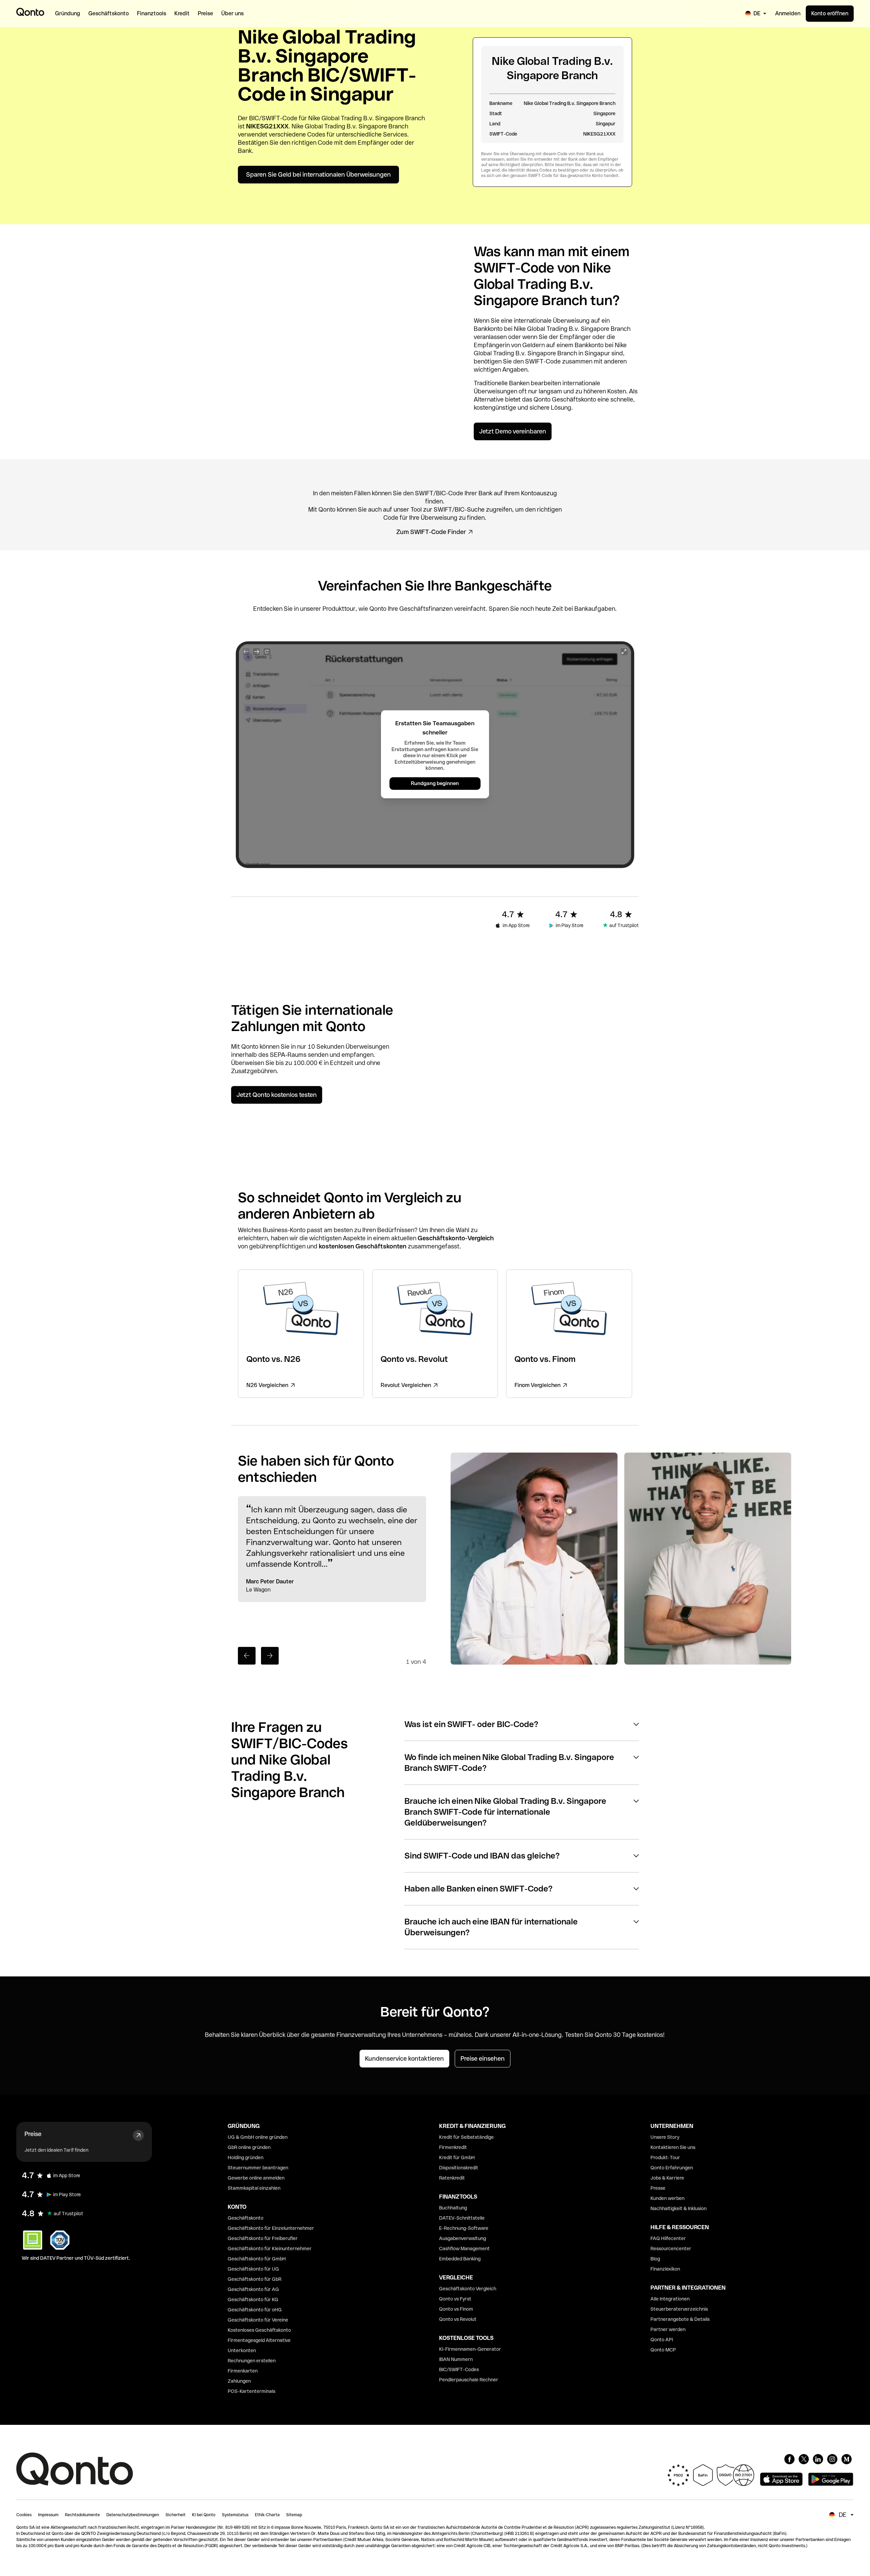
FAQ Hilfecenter (668, 2238)
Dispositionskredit (459, 2168)
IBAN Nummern (456, 2359)
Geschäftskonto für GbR (255, 2279)
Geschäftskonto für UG (253, 2269)
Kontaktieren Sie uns (673, 2147)
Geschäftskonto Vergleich (468, 2289)
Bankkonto (488, 329)
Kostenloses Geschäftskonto (259, 2330)
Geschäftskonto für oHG (255, 2310)
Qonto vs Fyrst (455, 2299)
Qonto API (662, 2340)
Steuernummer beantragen (258, 2168)
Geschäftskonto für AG (253, 2289)
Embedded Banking (460, 2259)
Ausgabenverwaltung (463, 2238)
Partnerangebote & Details (680, 2319)
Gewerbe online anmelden (256, 2178)
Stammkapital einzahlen (254, 2188)
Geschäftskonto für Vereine (258, 2320)
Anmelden (788, 13)
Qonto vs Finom (456, 2309)
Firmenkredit (453, 2147)
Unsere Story (665, 2137)
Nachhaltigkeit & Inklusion (678, 2208)
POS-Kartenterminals (251, 2391)
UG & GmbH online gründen (258, 2137)
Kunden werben (667, 2198)
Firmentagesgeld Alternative (259, 2340)
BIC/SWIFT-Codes (459, 2369)
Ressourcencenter (671, 2249)
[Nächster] (270, 1656)
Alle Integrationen (670, 2299)
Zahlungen (239, 2381)
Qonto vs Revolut (458, 2319)
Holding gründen (246, 2157)
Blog (655, 2259)
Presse (658, 2188)
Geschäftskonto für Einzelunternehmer (271, 2228)
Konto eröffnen (830, 13)
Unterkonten (242, 2350)
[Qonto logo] (30, 12)
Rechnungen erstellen (252, 2361)
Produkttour (339, 609)
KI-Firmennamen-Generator (470, 2349)
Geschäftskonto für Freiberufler (263, 2238)
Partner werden (668, 2329)
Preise (33, 2134)
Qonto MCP (663, 2350)
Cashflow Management (464, 2249)
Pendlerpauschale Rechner (469, 2380)
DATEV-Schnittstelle (462, 2218)
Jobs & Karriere (667, 2178)
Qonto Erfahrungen (672, 2168)
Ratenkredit (452, 2178)
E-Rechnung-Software (464, 2228)
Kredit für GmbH (457, 2157)
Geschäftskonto (574, 399)
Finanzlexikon (665, 2269)
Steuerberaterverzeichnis (679, 2309)
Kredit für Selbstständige (466, 2137)
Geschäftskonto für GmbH (257, 2259)
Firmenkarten (243, 2371)
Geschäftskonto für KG (253, 2299)
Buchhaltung (453, 2208)
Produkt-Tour (665, 2157)
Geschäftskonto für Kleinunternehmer (270, 2249)
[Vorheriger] (247, 1656)
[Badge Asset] (789, 2459)
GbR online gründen (249, 2147)
